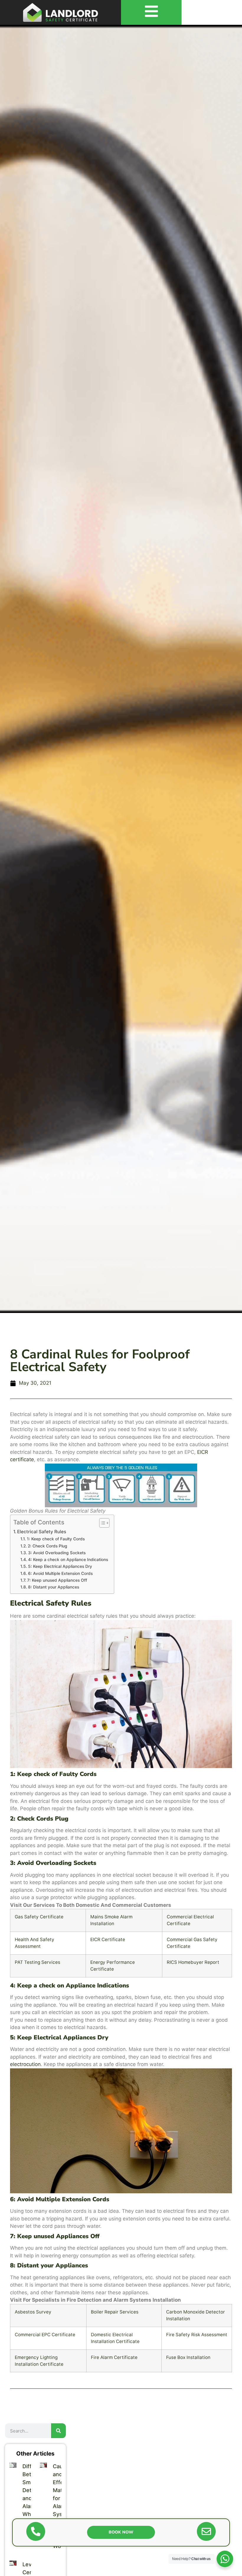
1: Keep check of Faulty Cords (56, 1539)
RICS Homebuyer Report (193, 1962)
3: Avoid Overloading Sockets (57, 1553)
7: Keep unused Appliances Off (57, 1580)
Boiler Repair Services (115, 2312)
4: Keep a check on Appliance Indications (68, 1560)
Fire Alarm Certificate (114, 2357)
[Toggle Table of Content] (101, 1523)
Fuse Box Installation (188, 2357)
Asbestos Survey (33, 2312)
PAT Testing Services (37, 1962)
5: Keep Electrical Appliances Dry (60, 1566)
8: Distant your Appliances (54, 1587)
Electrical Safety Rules (42, 1532)
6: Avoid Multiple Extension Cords (60, 1573)
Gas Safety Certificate (39, 1917)
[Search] (58, 2431)
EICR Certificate (108, 1939)
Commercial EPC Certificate (45, 2335)
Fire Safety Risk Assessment (197, 2335)
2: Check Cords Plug (48, 1546)
